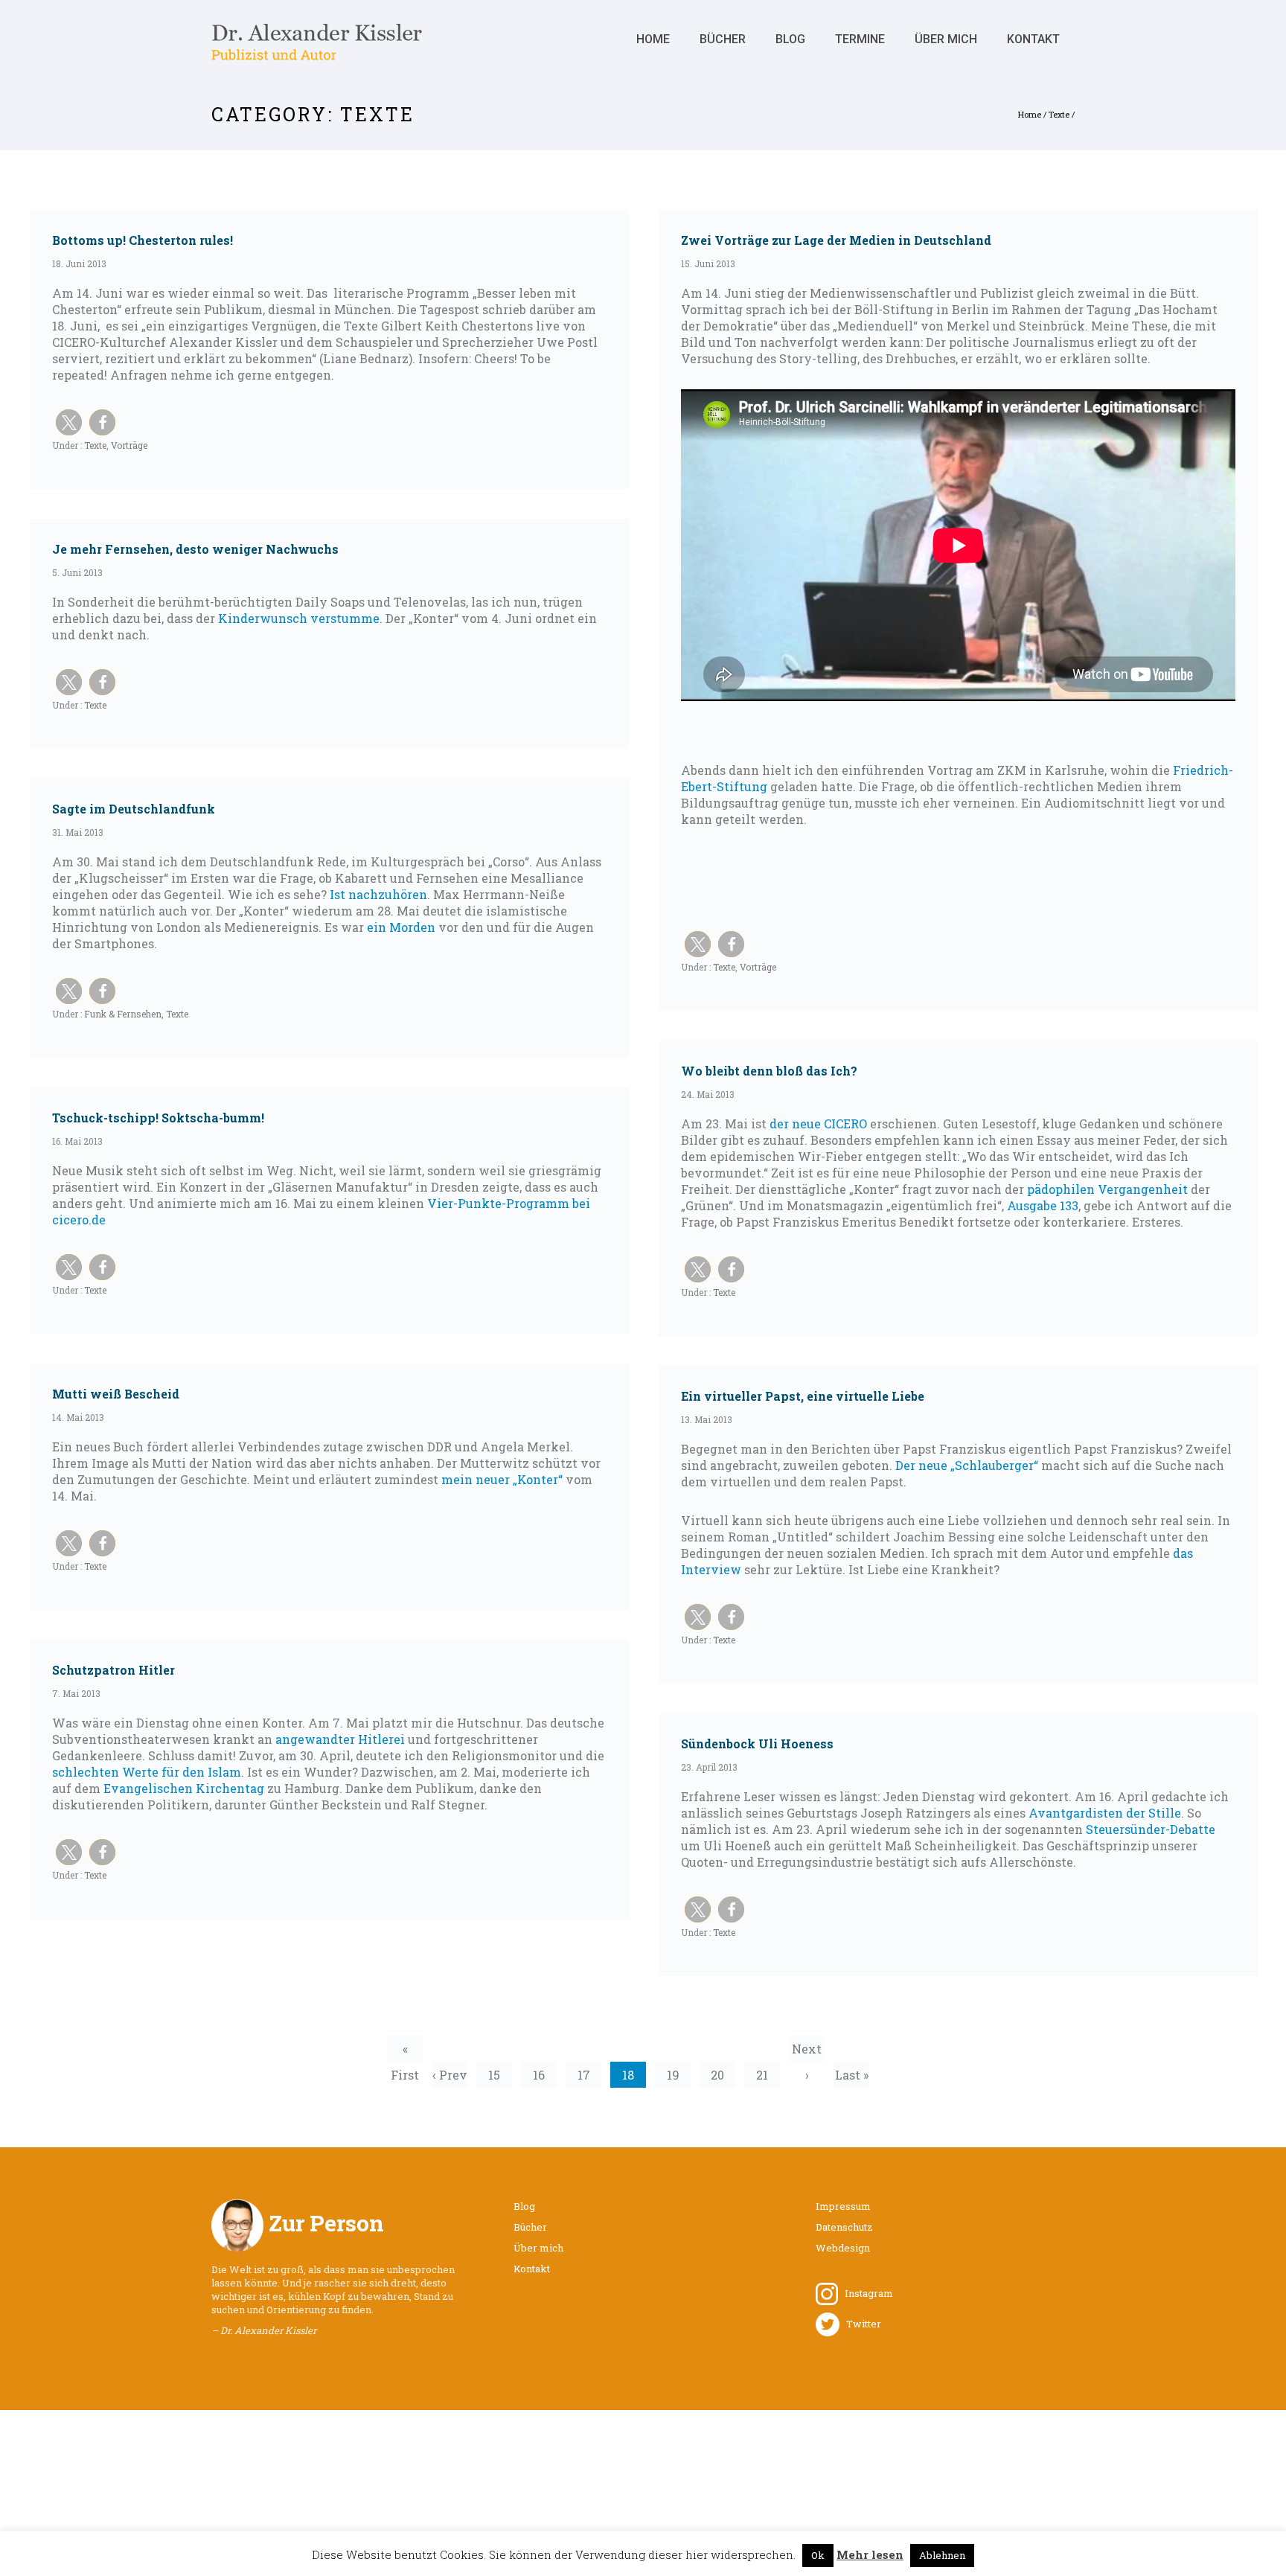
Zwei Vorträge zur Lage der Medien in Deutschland (836, 240)
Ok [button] (818, 2555)
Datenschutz (844, 2227)
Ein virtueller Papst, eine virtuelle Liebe (803, 1396)
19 (673, 2075)
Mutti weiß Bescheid (116, 1394)
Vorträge (129, 445)
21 (762, 2075)
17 (584, 2075)
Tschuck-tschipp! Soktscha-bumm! (158, 1118)
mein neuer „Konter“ (502, 1479)
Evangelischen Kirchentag (184, 1788)
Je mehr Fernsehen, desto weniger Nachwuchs (195, 549)
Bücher (723, 39)
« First (405, 2051)
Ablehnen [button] (942, 2555)
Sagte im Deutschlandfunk (134, 809)
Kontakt (1033, 39)
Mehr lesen (870, 2554)
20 (717, 2075)
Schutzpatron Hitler (113, 1670)
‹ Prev (450, 2075)
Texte (1059, 114)
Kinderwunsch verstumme (299, 618)
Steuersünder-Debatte (1151, 1829)
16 (539, 2075)
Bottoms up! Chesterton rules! (143, 240)
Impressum (843, 2206)
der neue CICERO (818, 1124)
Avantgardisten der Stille (1105, 1813)
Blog (790, 39)
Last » (852, 2075)
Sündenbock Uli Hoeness (757, 1744)
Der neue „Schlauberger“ (967, 1465)
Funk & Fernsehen (122, 1014)
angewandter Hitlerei (340, 1739)
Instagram (866, 2293)
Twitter (860, 2324)
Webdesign (843, 2248)
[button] (69, 422)
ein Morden (401, 927)
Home (653, 39)
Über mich (946, 39)
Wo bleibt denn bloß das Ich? (769, 1071)
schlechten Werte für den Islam (147, 1772)
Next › (807, 2051)
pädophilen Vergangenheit (1107, 1189)
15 (494, 2075)
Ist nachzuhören (378, 894)
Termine (860, 39)
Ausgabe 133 (1043, 1205)
